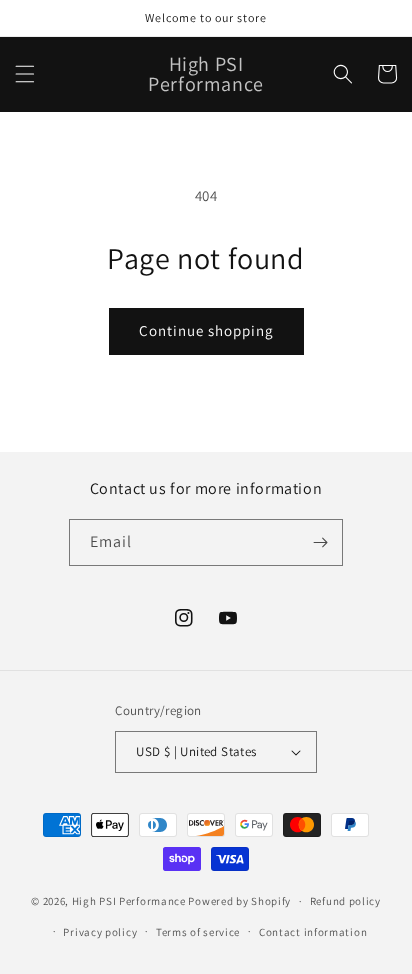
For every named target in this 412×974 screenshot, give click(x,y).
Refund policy (345, 901)
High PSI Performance (129, 901)
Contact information (313, 932)
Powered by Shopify (239, 901)
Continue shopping (206, 330)
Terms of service (198, 932)
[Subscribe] (320, 542)
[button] (25, 74)
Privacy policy (100, 932)
